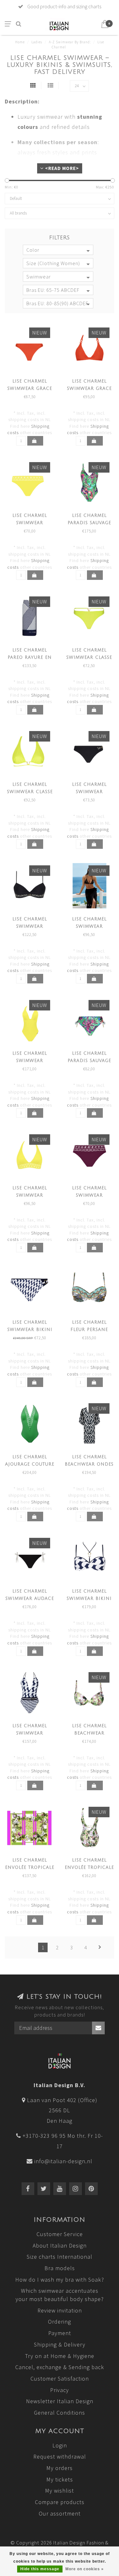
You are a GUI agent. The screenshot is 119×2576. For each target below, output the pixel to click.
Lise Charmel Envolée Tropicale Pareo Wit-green (30, 1868)
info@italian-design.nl (63, 2161)
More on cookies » (85, 2569)
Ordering (60, 2322)
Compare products (60, 2502)
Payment (60, 2333)
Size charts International (60, 2257)
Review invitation (60, 2310)
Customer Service (60, 2234)
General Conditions (60, 2413)
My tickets (60, 2479)
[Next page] (100, 1947)
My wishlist (60, 2491)
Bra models (60, 2268)
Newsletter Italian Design (60, 2401)
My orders (60, 2468)
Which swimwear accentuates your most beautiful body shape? (60, 2295)
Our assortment (60, 2513)
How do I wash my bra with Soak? (60, 2280)
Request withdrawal (60, 2456)
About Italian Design (60, 2245)
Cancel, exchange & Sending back (60, 2367)
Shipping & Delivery (60, 2344)
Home (20, 42)
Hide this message (40, 2569)
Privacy (60, 2390)
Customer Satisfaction (60, 2379)
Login (60, 2445)
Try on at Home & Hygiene (60, 2356)
